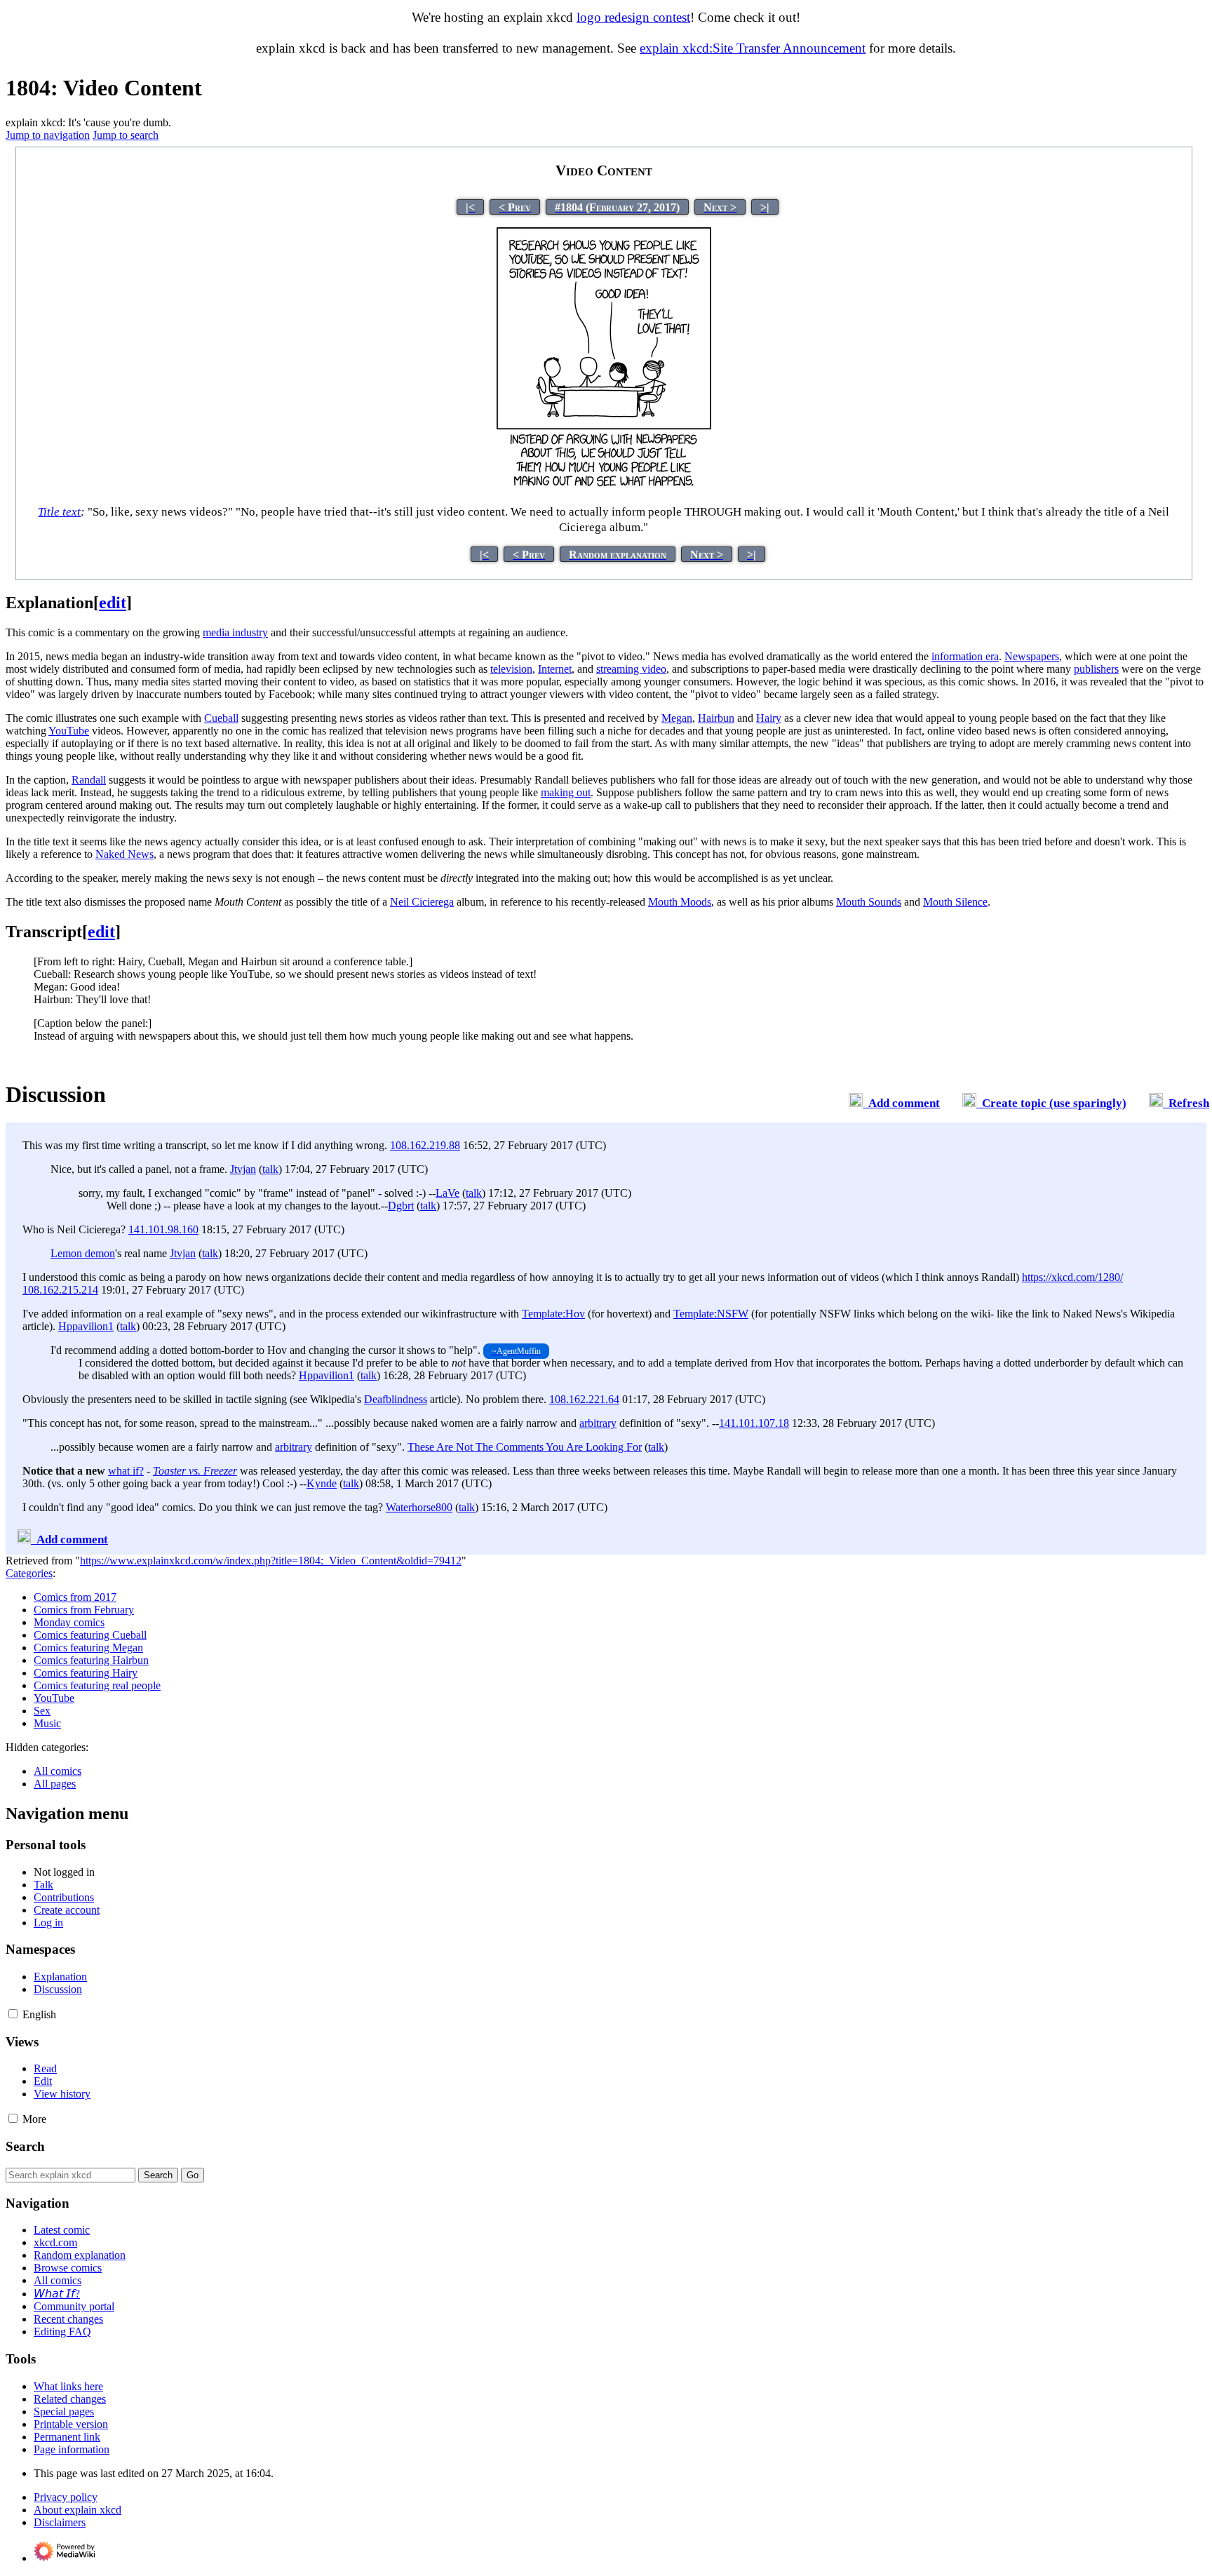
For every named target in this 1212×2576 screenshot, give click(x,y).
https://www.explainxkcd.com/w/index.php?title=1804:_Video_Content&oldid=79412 (271, 1561)
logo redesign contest (633, 17)
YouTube (54, 1698)
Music (47, 1723)
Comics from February (84, 1610)
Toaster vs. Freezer (195, 1471)
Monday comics (69, 1622)
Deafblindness (396, 1399)
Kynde (322, 1483)
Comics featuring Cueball (90, 1635)
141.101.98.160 (163, 1229)
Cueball (221, 718)
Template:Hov (553, 1314)
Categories (29, 1573)
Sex (42, 1711)
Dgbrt (401, 1206)
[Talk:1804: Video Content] (856, 1103)
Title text (59, 512)
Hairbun (716, 718)
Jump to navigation (48, 135)
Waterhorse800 (419, 1507)
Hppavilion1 (86, 1326)
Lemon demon (83, 1253)
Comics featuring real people (97, 1685)
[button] (13, 2014)
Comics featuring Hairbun (91, 1660)
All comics (58, 1771)
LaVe (447, 1193)
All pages (55, 1784)
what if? (126, 1471)
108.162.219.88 (425, 1145)
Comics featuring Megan (88, 1648)
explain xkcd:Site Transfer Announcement (753, 48)
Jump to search (126, 135)
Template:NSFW (711, 1314)
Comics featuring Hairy (86, 1673)
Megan (677, 718)
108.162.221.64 (584, 1399)
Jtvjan (243, 1169)
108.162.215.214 (60, 1290)
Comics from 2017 (75, 1597)
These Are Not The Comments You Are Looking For (525, 1447)
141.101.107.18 (754, 1423)
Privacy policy (66, 2497)
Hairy (769, 718)
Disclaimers (60, 2522)
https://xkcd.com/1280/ (1072, 1277)
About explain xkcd (78, 2510)
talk (270, 1169)
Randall (89, 780)
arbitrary (598, 1423)
